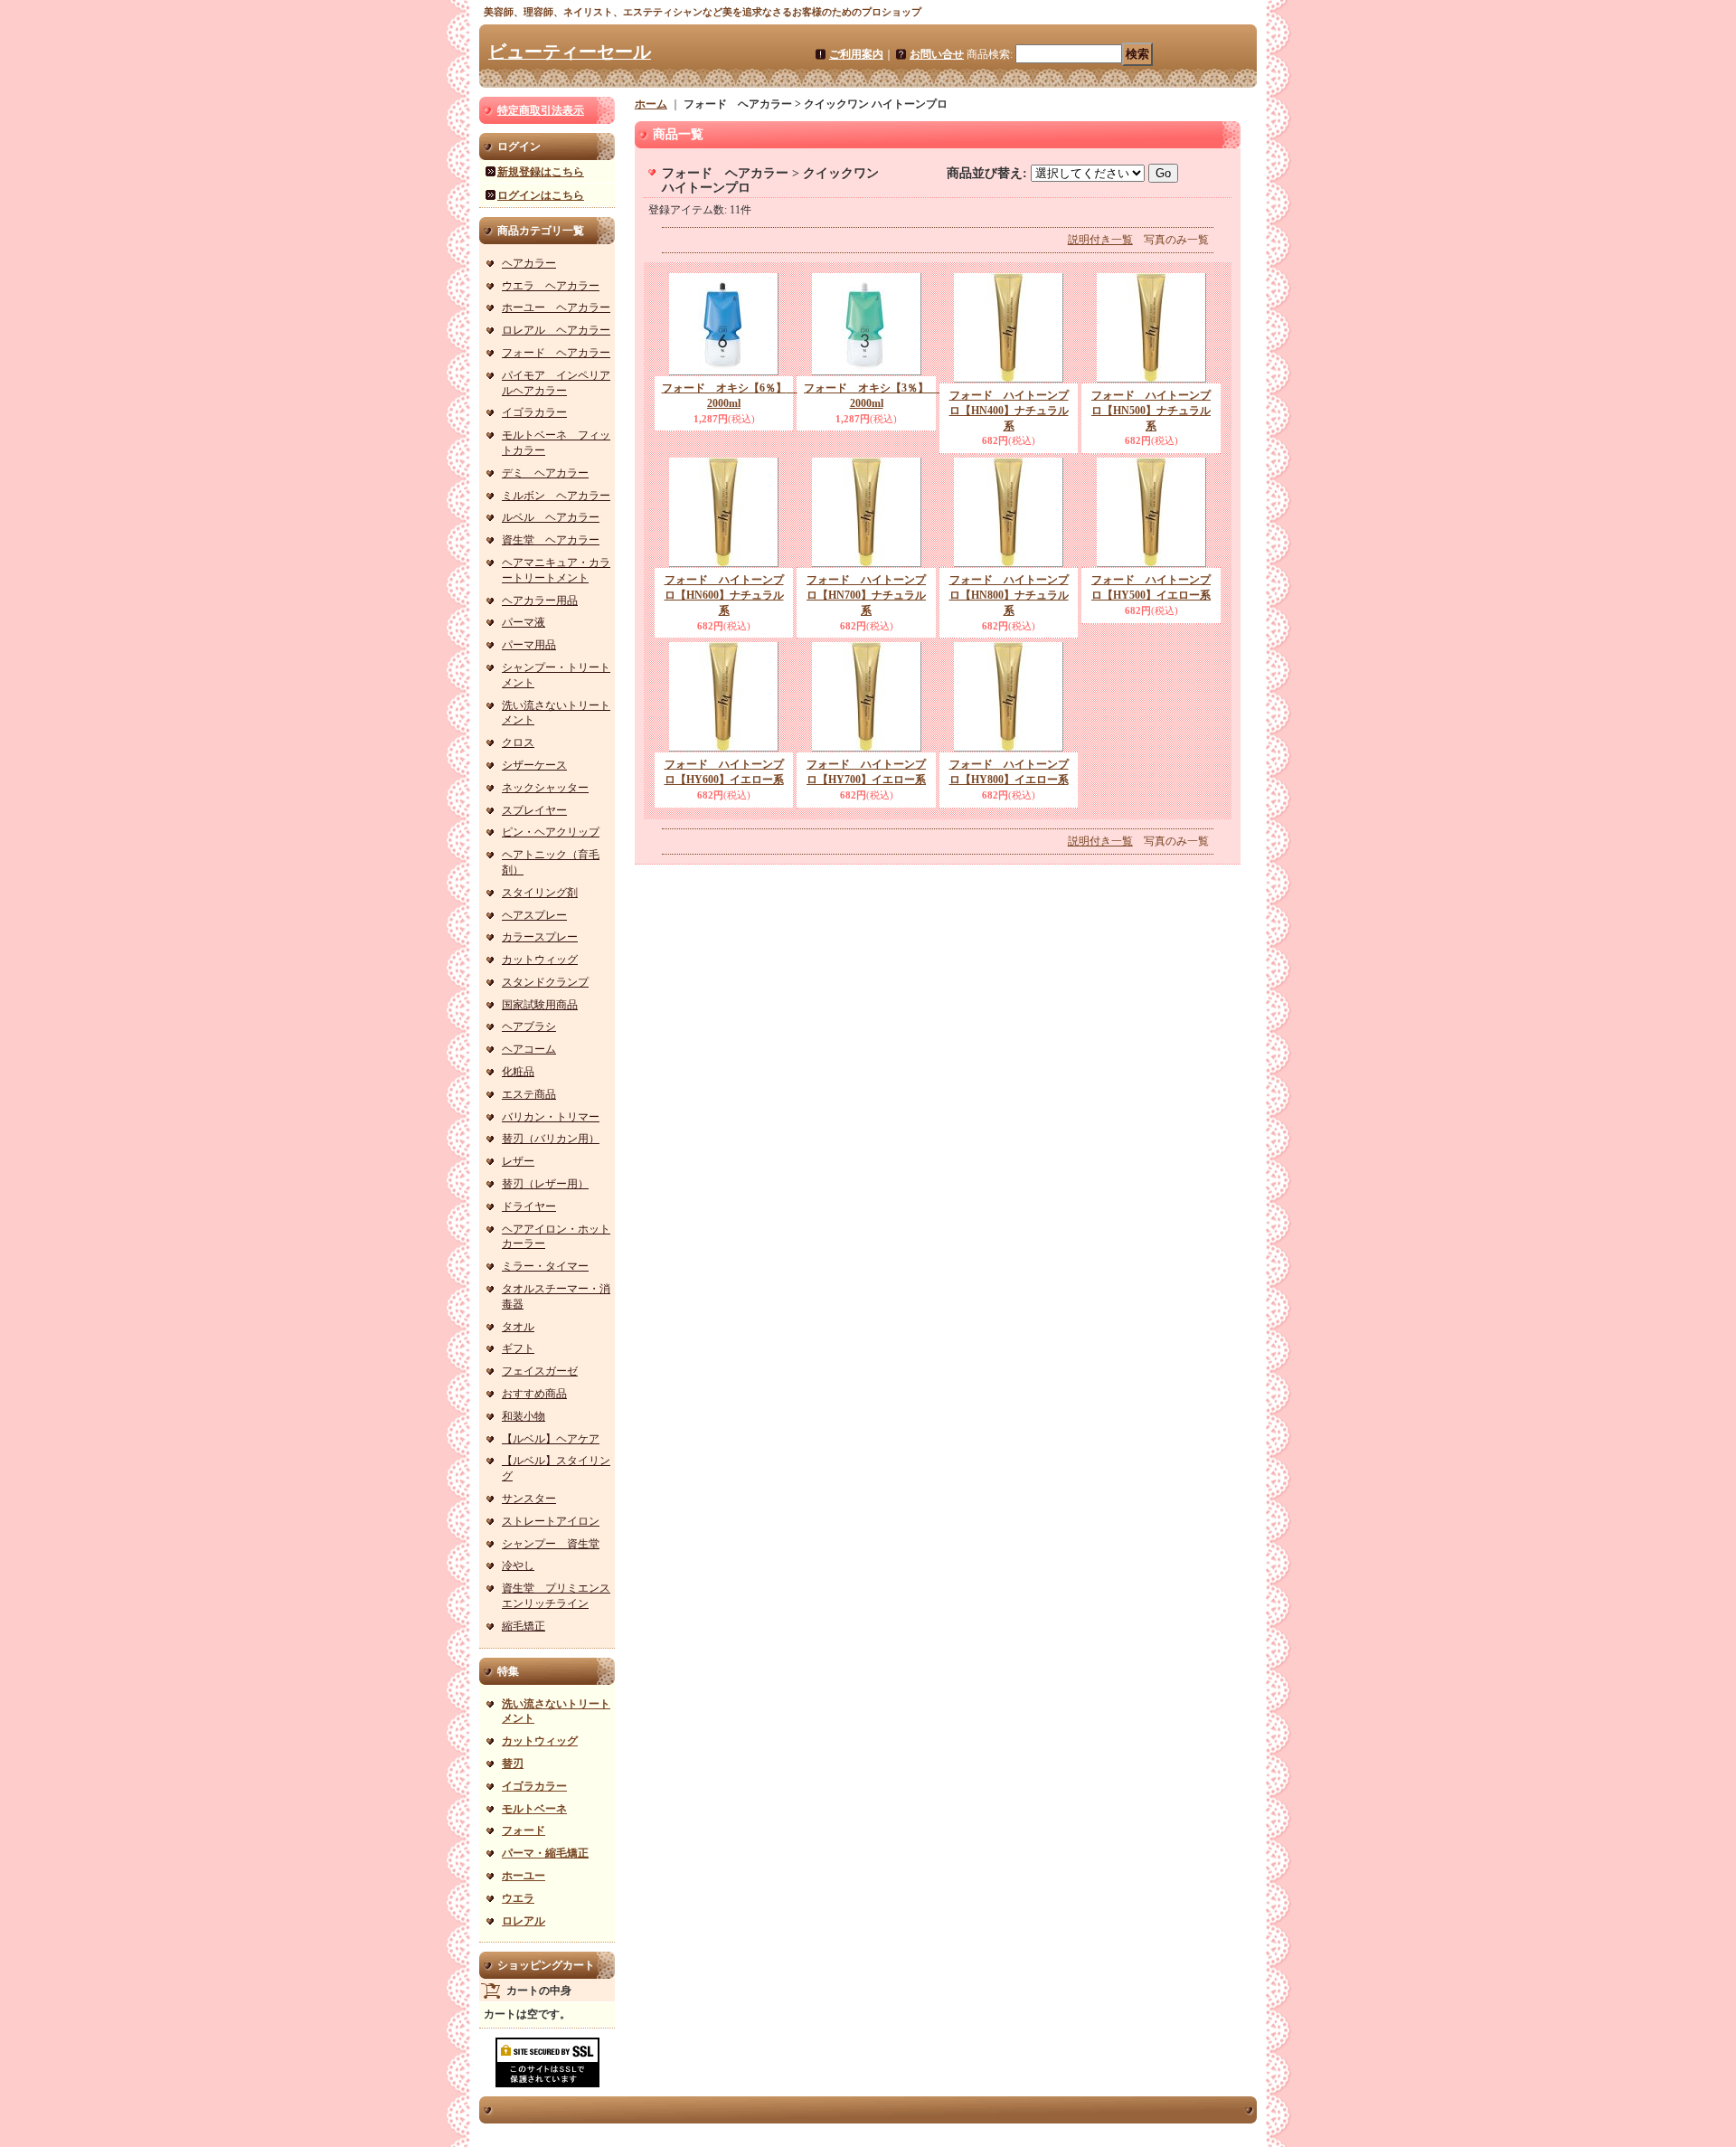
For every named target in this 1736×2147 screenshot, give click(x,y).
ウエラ (518, 1898)
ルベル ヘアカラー (551, 517)
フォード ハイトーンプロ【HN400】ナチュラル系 (1009, 411)
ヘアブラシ (529, 1026)
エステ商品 (529, 1094)
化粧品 (518, 1072)
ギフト (518, 1348)
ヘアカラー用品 (540, 601)
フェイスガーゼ (540, 1371)
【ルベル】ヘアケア (551, 1439)
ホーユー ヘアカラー (556, 307)
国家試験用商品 (540, 1005)
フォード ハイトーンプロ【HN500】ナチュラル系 (1151, 411)
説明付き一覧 (1100, 240)
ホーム (651, 104)
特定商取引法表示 (541, 110)
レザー (518, 1161)
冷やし (518, 1565)
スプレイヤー (534, 810)
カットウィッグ (540, 960)
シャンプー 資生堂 (551, 1544)
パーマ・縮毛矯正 (545, 1853)
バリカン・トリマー (551, 1117)
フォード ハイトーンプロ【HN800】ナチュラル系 (1009, 595)
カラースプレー (540, 937)
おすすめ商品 (534, 1394)
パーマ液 (524, 622)
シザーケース (534, 765)
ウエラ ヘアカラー (551, 286)
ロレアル (524, 1921)
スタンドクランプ (545, 982)
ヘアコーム (529, 1049)
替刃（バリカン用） (551, 1139)
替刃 (513, 1764)
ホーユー (524, 1876)
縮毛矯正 (524, 1626)
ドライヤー (529, 1206)
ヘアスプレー (534, 915)
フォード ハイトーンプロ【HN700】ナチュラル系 (866, 595)
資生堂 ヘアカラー (551, 540)
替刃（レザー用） (545, 1184)
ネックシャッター (545, 788)
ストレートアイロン (551, 1521)
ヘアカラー (529, 263)
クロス (518, 742)
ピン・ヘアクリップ (551, 832)
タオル (518, 1327)
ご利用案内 (856, 54)
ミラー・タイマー (545, 1266)
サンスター (529, 1499)
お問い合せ (937, 54)
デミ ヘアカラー (545, 473)
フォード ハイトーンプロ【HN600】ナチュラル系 (724, 595)
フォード (524, 1830)
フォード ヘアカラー (556, 353)
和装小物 (524, 1416)
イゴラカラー (534, 412)
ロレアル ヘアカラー (556, 330)
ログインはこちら (541, 195)
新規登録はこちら (541, 172)
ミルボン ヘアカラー (556, 496)
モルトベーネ (534, 1809)
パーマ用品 (529, 645)
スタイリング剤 (540, 893)
